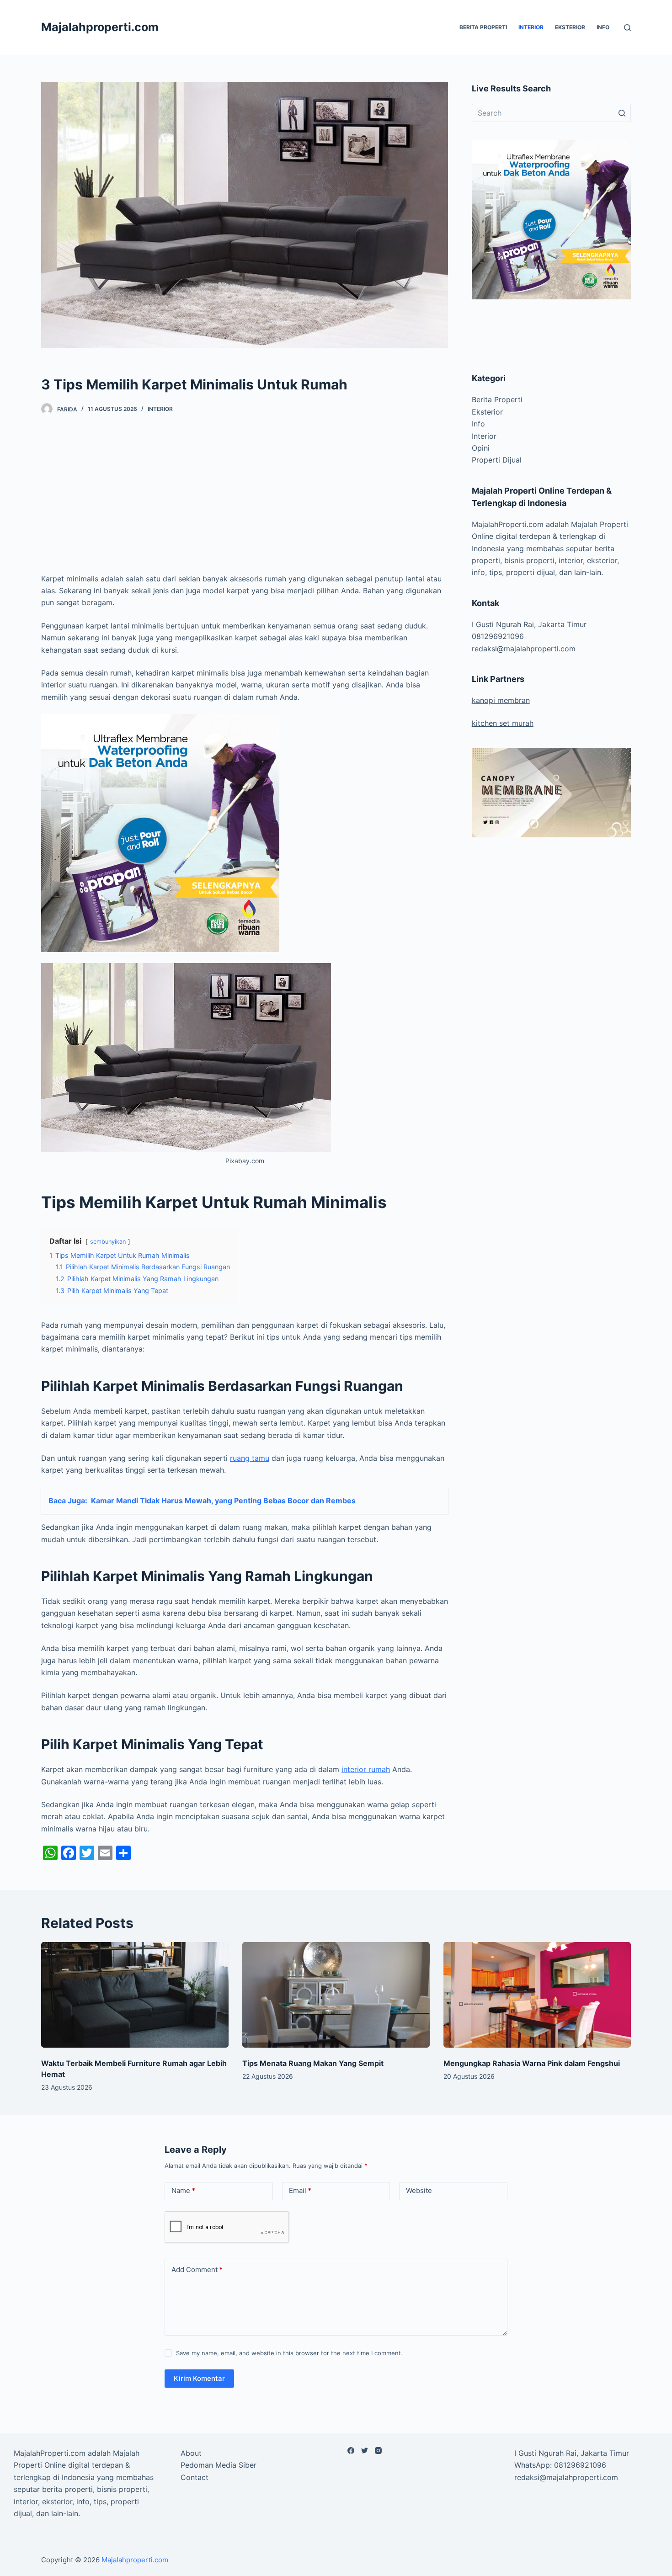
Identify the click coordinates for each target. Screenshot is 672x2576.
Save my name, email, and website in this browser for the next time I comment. (289, 2353)
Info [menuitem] (603, 27)
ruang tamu (250, 1458)
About (191, 2453)
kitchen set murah (503, 723)
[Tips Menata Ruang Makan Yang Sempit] (336, 1995)
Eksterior (487, 412)
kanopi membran (501, 700)
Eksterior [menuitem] (570, 27)
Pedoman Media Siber (219, 2465)
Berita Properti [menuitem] (483, 27)
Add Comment (197, 2270)
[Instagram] (378, 2451)
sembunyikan (108, 1242)
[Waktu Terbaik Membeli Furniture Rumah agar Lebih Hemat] (135, 1995)
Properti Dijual (497, 460)
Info (478, 424)
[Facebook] (351, 2451)
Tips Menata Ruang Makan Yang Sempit (313, 2063)
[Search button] (622, 113)
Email (300, 2190)
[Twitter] (365, 2451)
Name (183, 2190)
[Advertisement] (245, 498)
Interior (160, 409)
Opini (481, 448)
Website (419, 2190)
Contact (195, 2477)
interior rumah (366, 1769)
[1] (160, 832)
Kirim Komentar (199, 2378)
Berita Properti (497, 399)
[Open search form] (627, 28)
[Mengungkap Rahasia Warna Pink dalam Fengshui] (537, 1995)
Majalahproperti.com (100, 27)
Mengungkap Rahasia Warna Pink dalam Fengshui (532, 2063)
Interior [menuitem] (531, 27)
